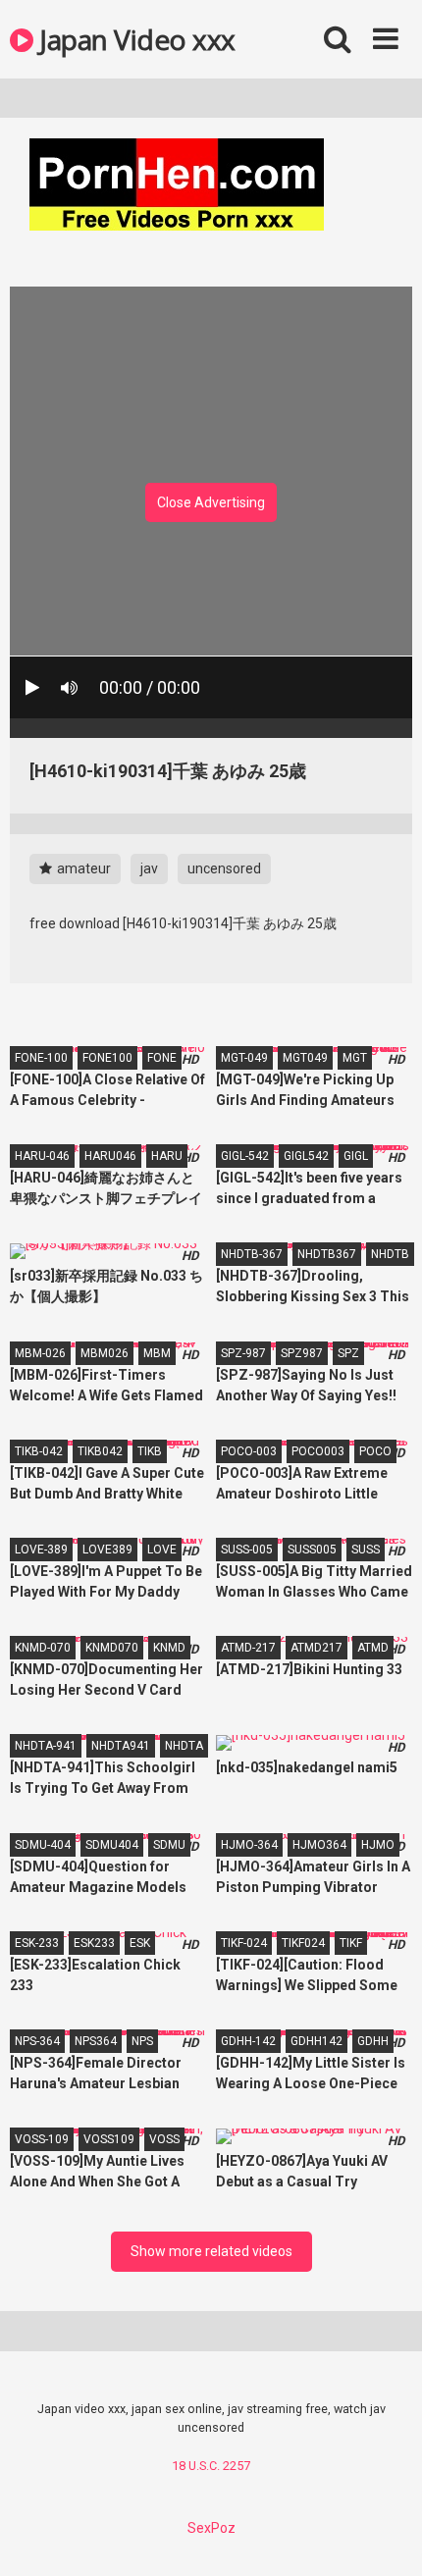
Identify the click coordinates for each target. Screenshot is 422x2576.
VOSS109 (109, 2139)
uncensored (224, 868)
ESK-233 (37, 1943)
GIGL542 (306, 1156)
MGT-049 (244, 1058)
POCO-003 (249, 1451)
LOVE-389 (41, 1550)
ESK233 (94, 1943)
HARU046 (110, 1156)
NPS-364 (37, 2041)
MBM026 (105, 1353)
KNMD (169, 1648)
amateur (82, 868)
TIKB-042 (39, 1451)
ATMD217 (316, 1648)
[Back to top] (386, 2536)
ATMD (373, 1648)
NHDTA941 (121, 1746)
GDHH (373, 2041)
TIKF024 (303, 1943)
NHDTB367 (327, 1254)
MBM (157, 1353)
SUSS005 (312, 1550)
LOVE (162, 1550)
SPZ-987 (243, 1353)
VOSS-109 (42, 2139)
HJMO (378, 1845)
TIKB (150, 1451)
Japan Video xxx (134, 39)
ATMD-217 (248, 1648)
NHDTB (390, 1254)
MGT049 (305, 1058)
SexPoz (211, 2528)
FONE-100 (41, 1058)
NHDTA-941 (46, 1746)
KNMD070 (112, 1648)
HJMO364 (319, 1845)
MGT (355, 1058)
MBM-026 (40, 1353)
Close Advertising (211, 502)
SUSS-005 (247, 1550)
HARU (167, 1156)
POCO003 (318, 1451)
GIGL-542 (245, 1156)
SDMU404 (112, 1845)
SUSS (366, 1550)
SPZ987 (302, 1353)
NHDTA (184, 1746)
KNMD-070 (43, 1648)
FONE (162, 1058)
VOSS (164, 2139)
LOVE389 (107, 1550)
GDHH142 (316, 2041)
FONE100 (107, 1058)
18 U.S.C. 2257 (211, 2466)
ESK (140, 1943)
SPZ (348, 1353)
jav (149, 868)
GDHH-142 (248, 2041)
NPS (142, 2041)
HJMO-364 (249, 1845)
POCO (375, 1451)
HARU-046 (42, 1156)
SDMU (169, 1845)
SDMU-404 (43, 1845)
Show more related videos (211, 2251)
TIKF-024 (244, 1943)
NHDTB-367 (252, 1254)
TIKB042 (100, 1451)
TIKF (351, 1943)
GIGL (356, 1156)
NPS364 (96, 2041)
